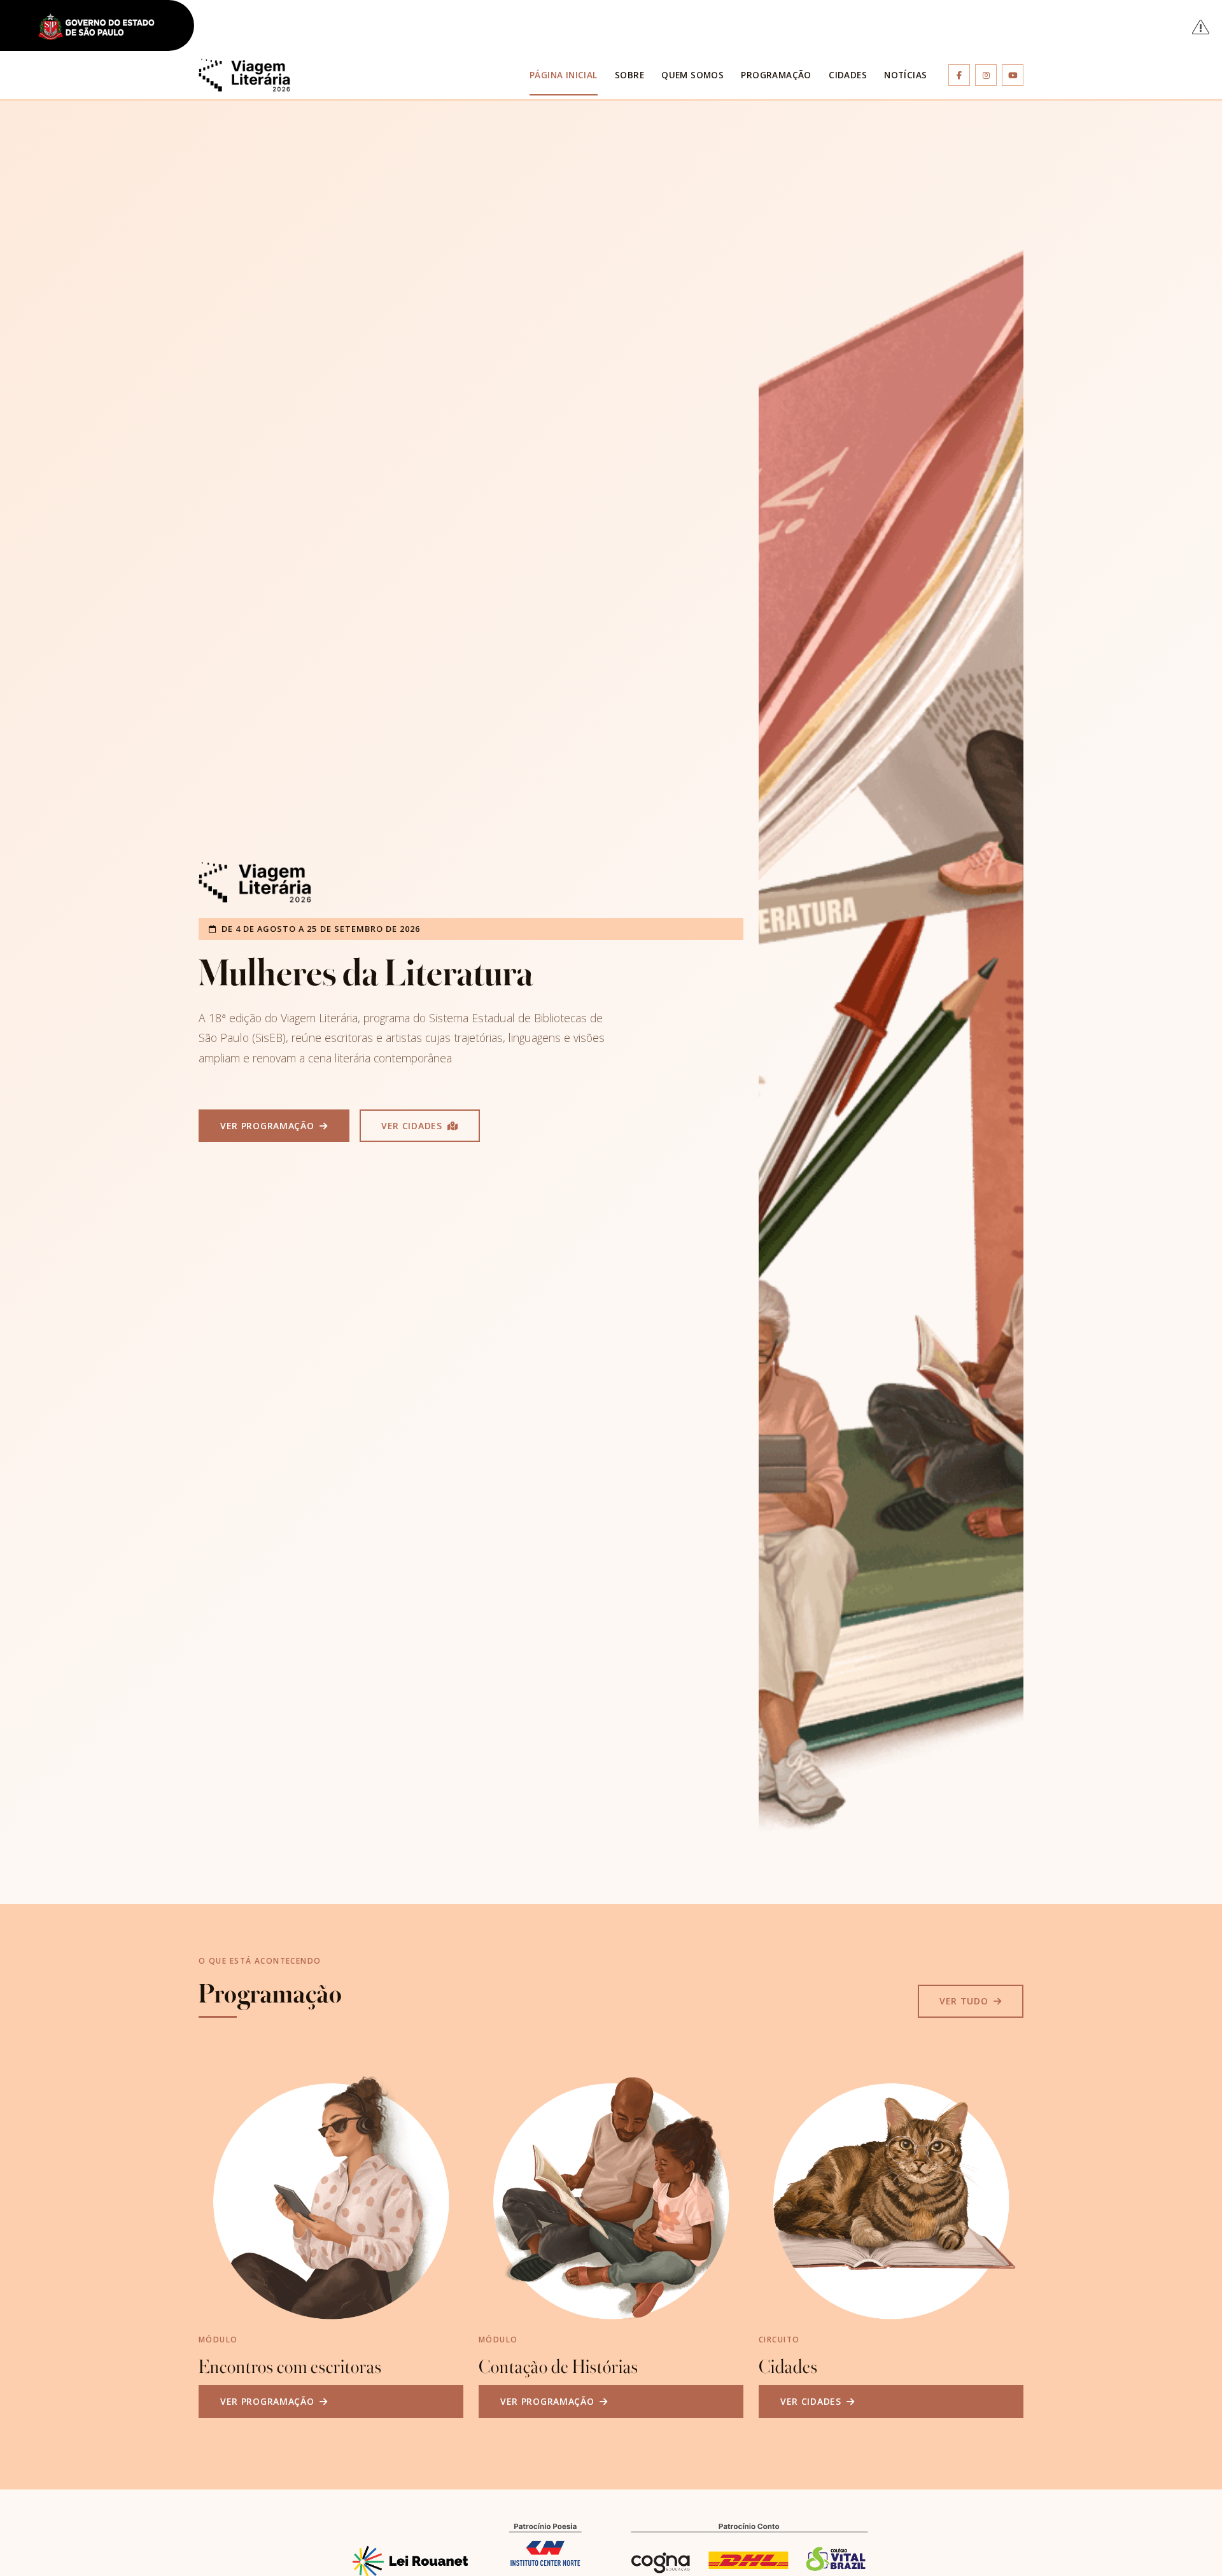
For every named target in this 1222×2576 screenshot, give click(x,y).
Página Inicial (564, 75)
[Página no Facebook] (959, 75)
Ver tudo (965, 2001)
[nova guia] (1201, 26)
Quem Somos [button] (692, 75)
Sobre (629, 75)
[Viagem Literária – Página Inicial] (244, 75)
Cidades (848, 75)
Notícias (905, 75)
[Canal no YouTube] (1013, 75)
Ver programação (269, 1126)
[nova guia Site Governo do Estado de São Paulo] (104, 28)
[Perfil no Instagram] (986, 75)
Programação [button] (776, 75)
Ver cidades (413, 1126)
